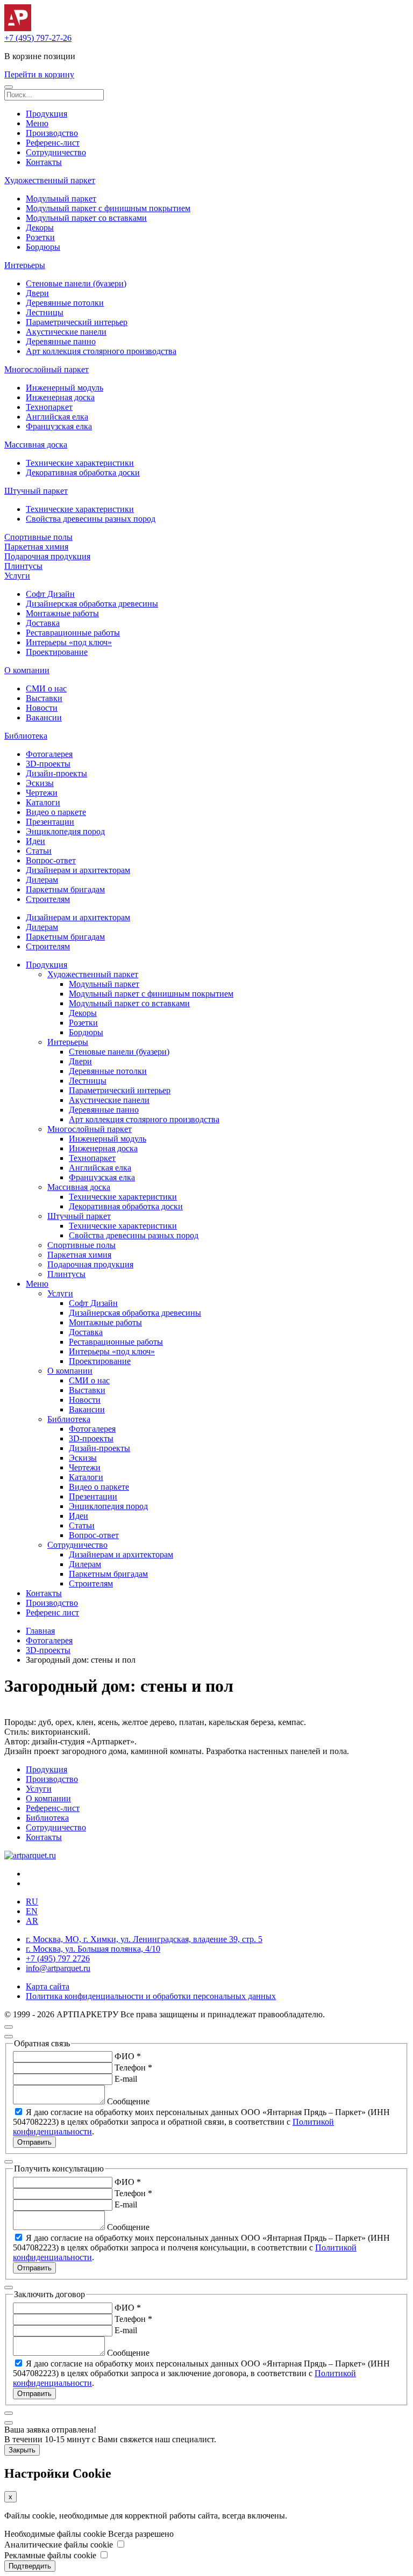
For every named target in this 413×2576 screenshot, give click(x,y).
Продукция (47, 114)
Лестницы (45, 312)
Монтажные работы (62, 613)
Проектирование (57, 652)
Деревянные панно (61, 341)
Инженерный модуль (65, 388)
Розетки (40, 237)
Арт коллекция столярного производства (101, 351)
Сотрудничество (56, 152)
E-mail (126, 2079)
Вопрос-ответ (51, 860)
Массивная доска (36, 445)
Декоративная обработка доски (83, 472)
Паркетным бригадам (65, 889)
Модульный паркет (61, 199)
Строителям (48, 899)
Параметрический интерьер (77, 322)
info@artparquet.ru (58, 1968)
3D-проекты (48, 764)
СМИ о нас (46, 688)
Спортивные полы (38, 537)
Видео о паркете (56, 812)
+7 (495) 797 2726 (58, 1958)
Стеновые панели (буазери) (76, 283)
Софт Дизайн (50, 594)
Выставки (44, 698)
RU (32, 1902)
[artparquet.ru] (30, 1855)
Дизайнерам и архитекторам (78, 870)
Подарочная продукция (47, 556)
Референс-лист (53, 143)
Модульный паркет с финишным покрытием (108, 208)
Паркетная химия (36, 547)
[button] (9, 87)
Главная (40, 1631)
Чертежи (42, 793)
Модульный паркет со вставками (86, 218)
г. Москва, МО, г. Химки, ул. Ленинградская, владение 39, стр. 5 (144, 1939)
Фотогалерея (49, 754)
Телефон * (133, 2068)
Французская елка (59, 426)
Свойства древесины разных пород (91, 519)
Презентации (50, 822)
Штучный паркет (36, 491)
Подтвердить (30, 2566)
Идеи (35, 841)
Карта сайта (48, 1986)
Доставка (43, 623)
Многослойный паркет (47, 369)
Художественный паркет (50, 180)
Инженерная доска (60, 397)
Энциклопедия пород (65, 831)
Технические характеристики (80, 463)
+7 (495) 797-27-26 (38, 38)
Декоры (40, 228)
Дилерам (42, 880)
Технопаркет (49, 407)
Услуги (17, 576)
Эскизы (40, 783)
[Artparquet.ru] (18, 28)
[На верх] (9, 2027)
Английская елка (57, 417)
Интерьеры (25, 265)
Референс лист (52, 1612)
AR (32, 1921)
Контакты (44, 162)
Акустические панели (66, 332)
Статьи (39, 851)
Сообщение (128, 2101)
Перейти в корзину (39, 74)
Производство (52, 133)
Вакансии (44, 717)
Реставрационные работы (73, 633)
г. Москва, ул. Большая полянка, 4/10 (93, 1949)
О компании (27, 670)
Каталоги (43, 802)
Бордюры (43, 247)
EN (32, 1911)
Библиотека (26, 736)
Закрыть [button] (22, 2450)
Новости (42, 708)
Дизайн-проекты (56, 773)
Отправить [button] (34, 2142)
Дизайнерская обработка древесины (92, 604)
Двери (37, 293)
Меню (37, 123)
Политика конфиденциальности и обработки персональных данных (151, 1996)
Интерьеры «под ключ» (69, 642)
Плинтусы (23, 566)
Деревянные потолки (65, 303)
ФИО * (128, 2056)
